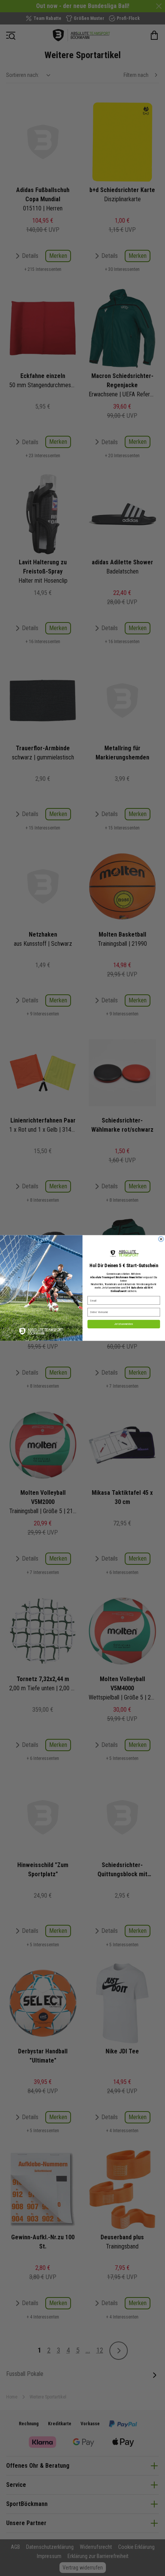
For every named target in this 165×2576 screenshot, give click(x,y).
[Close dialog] (161, 1239)
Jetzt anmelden (124, 1324)
